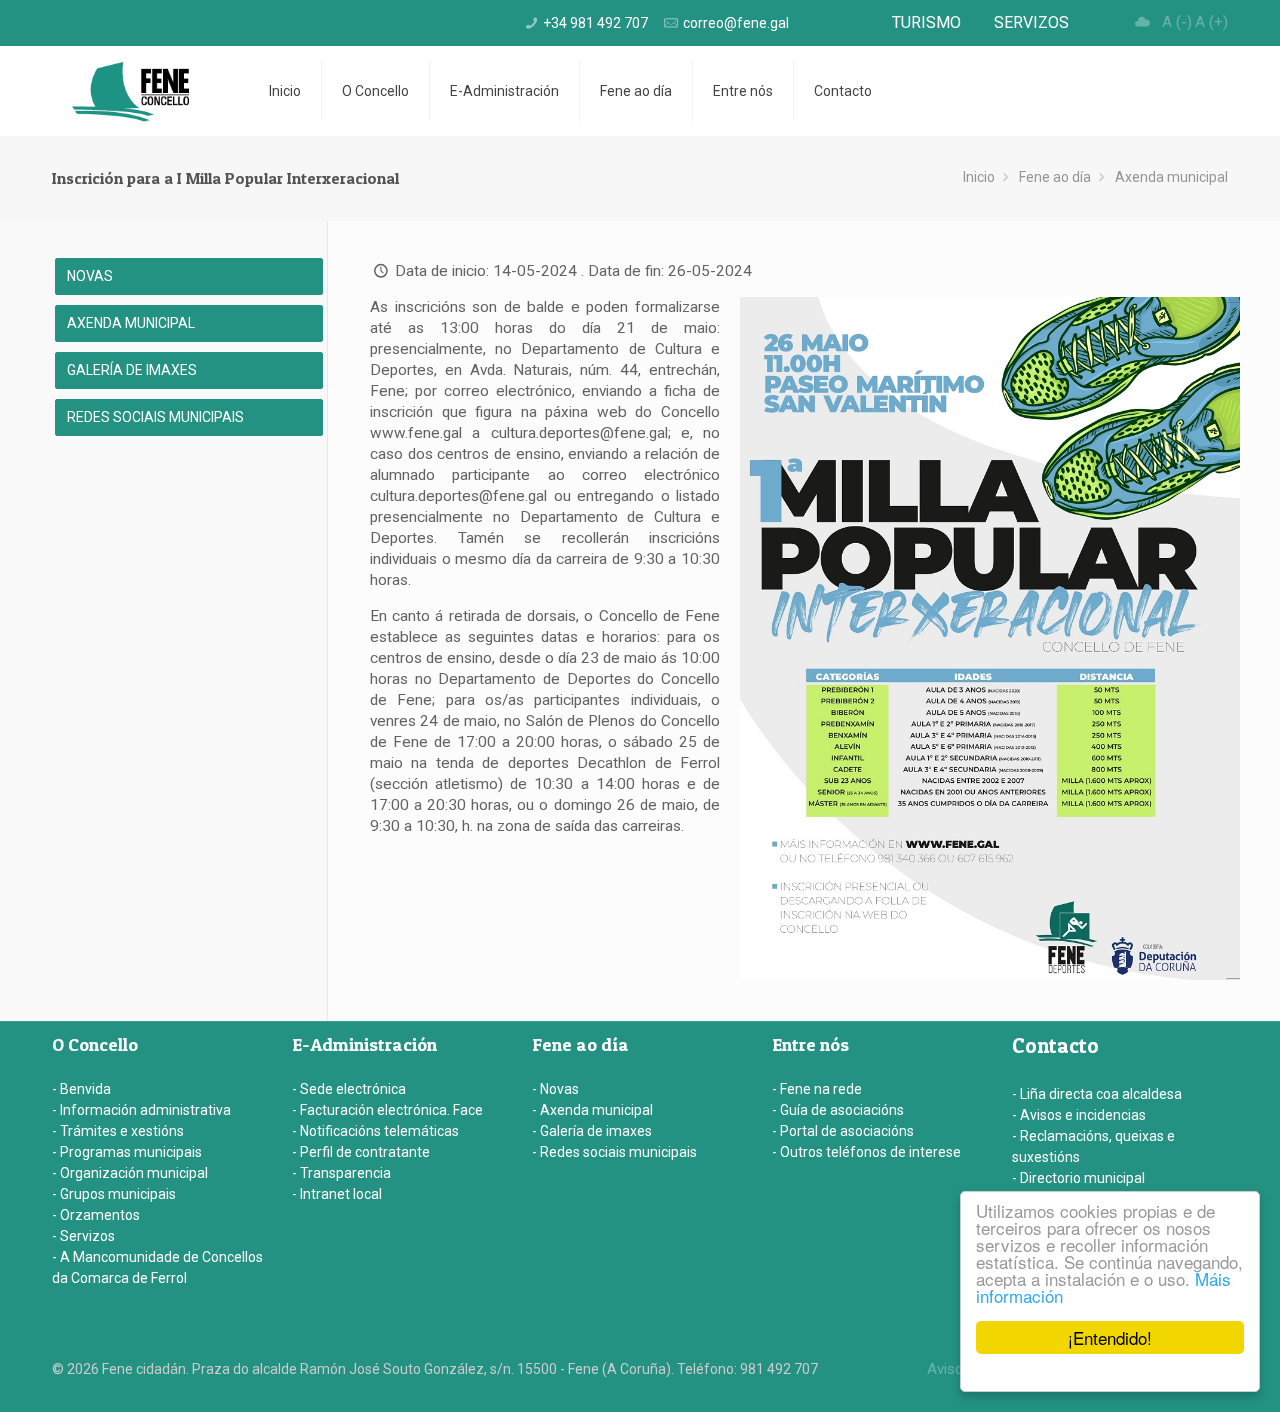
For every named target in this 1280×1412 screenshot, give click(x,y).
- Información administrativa (141, 1110)
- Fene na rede (817, 1089)
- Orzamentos (96, 1215)
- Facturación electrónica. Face (387, 1110)
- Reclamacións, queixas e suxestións (1093, 1146)
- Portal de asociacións (843, 1131)
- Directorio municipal (1078, 1178)
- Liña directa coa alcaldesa (1097, 1094)
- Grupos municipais (114, 1194)
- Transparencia (341, 1173)
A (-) (1177, 22)
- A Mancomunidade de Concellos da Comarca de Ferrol (157, 1267)
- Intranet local (337, 1194)
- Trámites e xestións (118, 1131)
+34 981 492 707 (595, 23)
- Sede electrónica (349, 1089)
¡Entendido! (1110, 1337)
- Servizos (83, 1236)
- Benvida (81, 1089)
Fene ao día (1055, 177)
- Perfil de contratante (361, 1152)
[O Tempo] (1143, 22)
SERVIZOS (1031, 22)
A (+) (1211, 22)
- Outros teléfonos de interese (866, 1152)
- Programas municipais (127, 1152)
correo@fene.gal (736, 23)
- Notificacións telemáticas (375, 1131)
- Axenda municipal (592, 1110)
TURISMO (926, 22)
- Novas (555, 1089)
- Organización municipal (130, 1173)
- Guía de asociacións (838, 1110)
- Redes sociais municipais (614, 1152)
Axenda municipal (1171, 177)
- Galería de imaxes (592, 1131)
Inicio (979, 177)
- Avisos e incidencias (1079, 1115)
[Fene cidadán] (130, 91)
